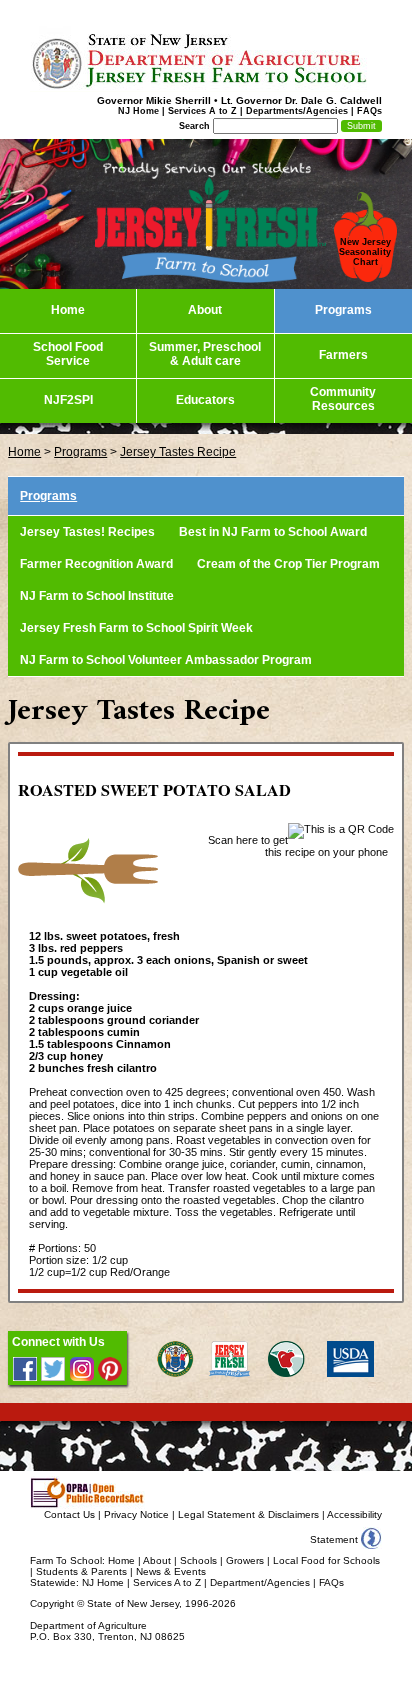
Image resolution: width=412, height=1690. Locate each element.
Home (24, 452)
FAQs (369, 111)
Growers (245, 1560)
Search (194, 126)
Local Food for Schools (326, 1560)
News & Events (171, 1571)
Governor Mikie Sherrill (154, 100)
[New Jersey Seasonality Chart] (365, 278)
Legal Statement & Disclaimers (248, 1514)
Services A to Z (202, 111)
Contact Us (69, 1514)
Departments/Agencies (297, 111)
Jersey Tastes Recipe (178, 452)
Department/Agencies (260, 1582)
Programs (80, 452)
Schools (198, 1560)
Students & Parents (81, 1571)
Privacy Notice (136, 1514)
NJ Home (138, 111)
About (157, 1560)
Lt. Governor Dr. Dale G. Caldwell (301, 100)
